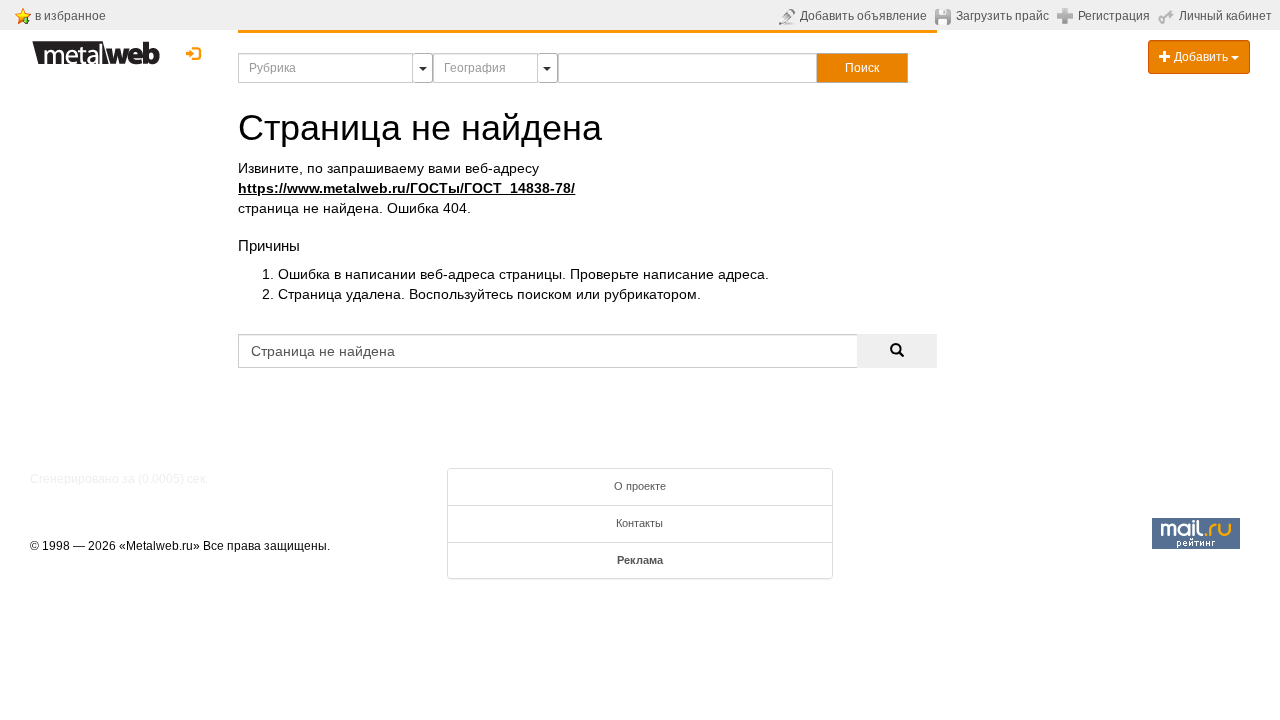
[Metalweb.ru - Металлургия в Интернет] (96, 47)
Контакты (639, 523)
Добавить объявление (863, 16)
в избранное (70, 16)
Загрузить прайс (1002, 16)
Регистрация (1114, 16)
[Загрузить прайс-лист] (945, 16)
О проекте (640, 486)
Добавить (1201, 57)
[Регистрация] (1067, 15)
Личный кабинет (1225, 16)
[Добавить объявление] (789, 16)
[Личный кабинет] (1168, 16)
